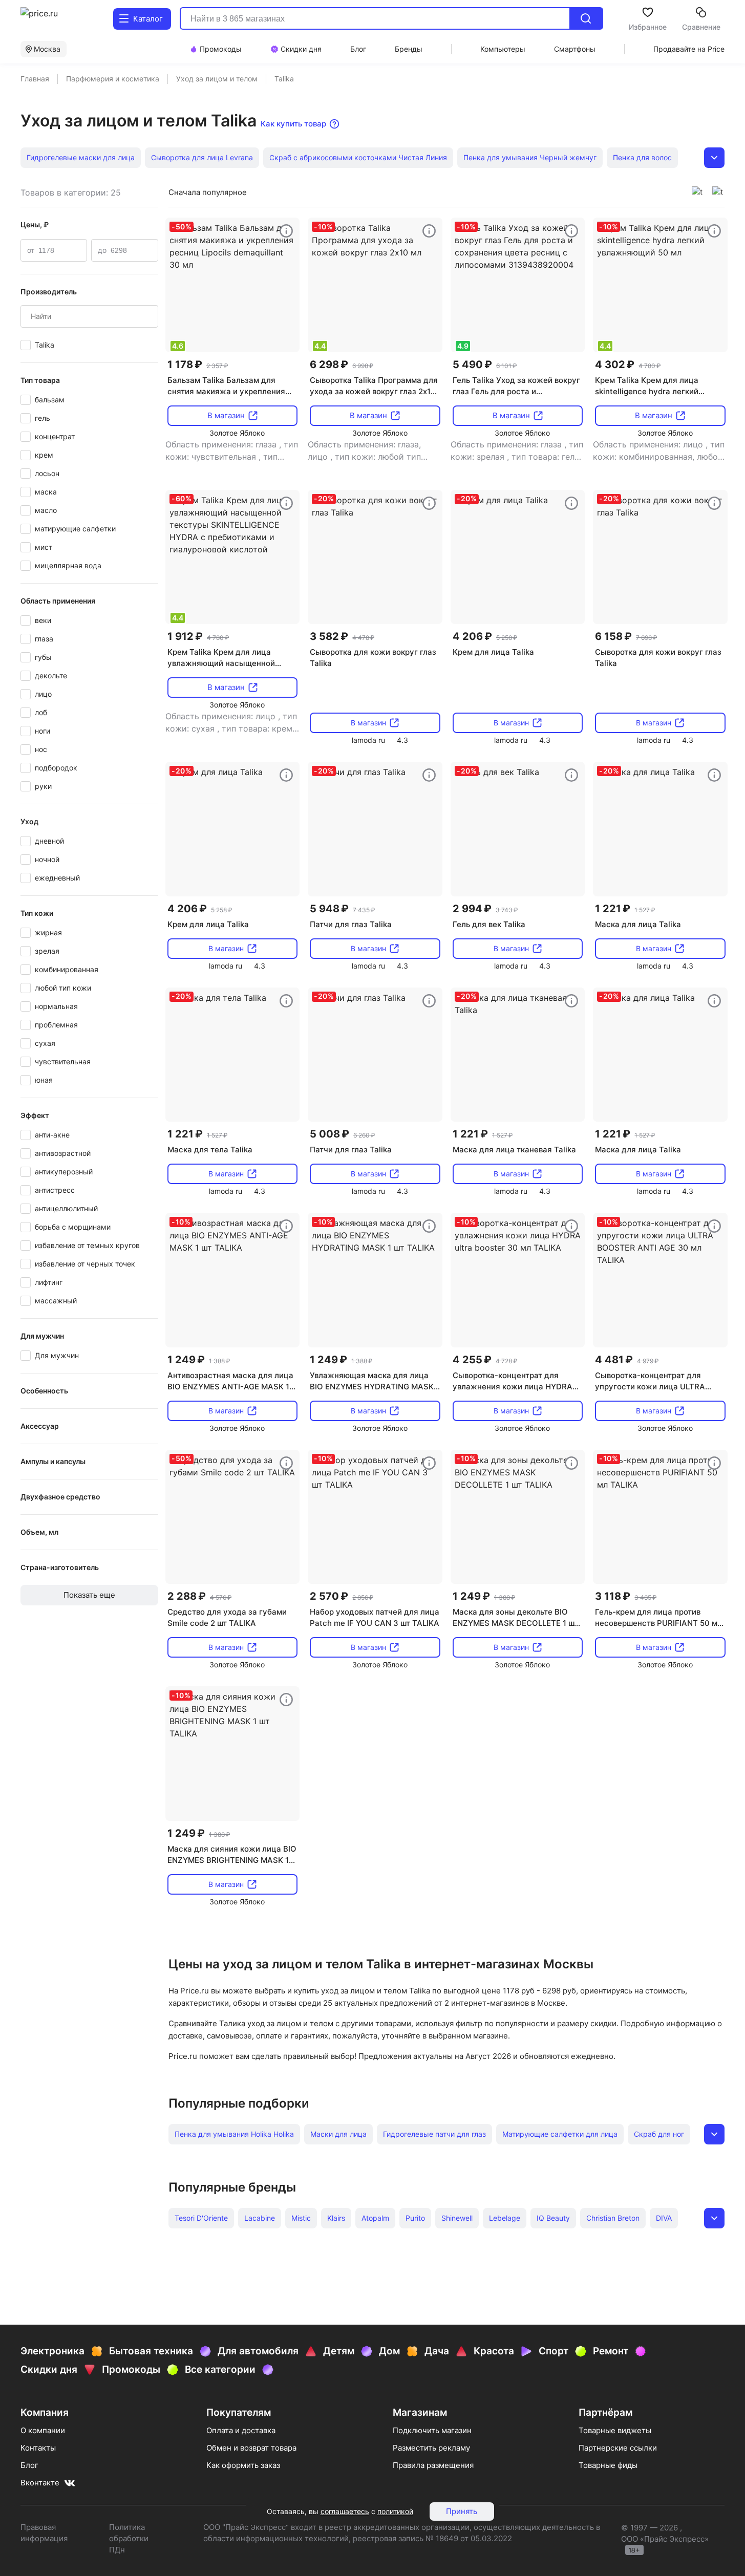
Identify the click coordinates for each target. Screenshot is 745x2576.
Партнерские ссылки (618, 2448)
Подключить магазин (432, 2430)
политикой (395, 2511)
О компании (43, 2430)
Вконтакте (40, 2483)
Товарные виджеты (615, 2430)
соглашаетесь (345, 2511)
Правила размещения (433, 2465)
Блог (29, 2465)
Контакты (38, 2448)
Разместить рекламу (431, 2448)
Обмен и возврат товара (251, 2448)
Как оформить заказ (243, 2465)
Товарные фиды (608, 2465)
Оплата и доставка (241, 2430)
